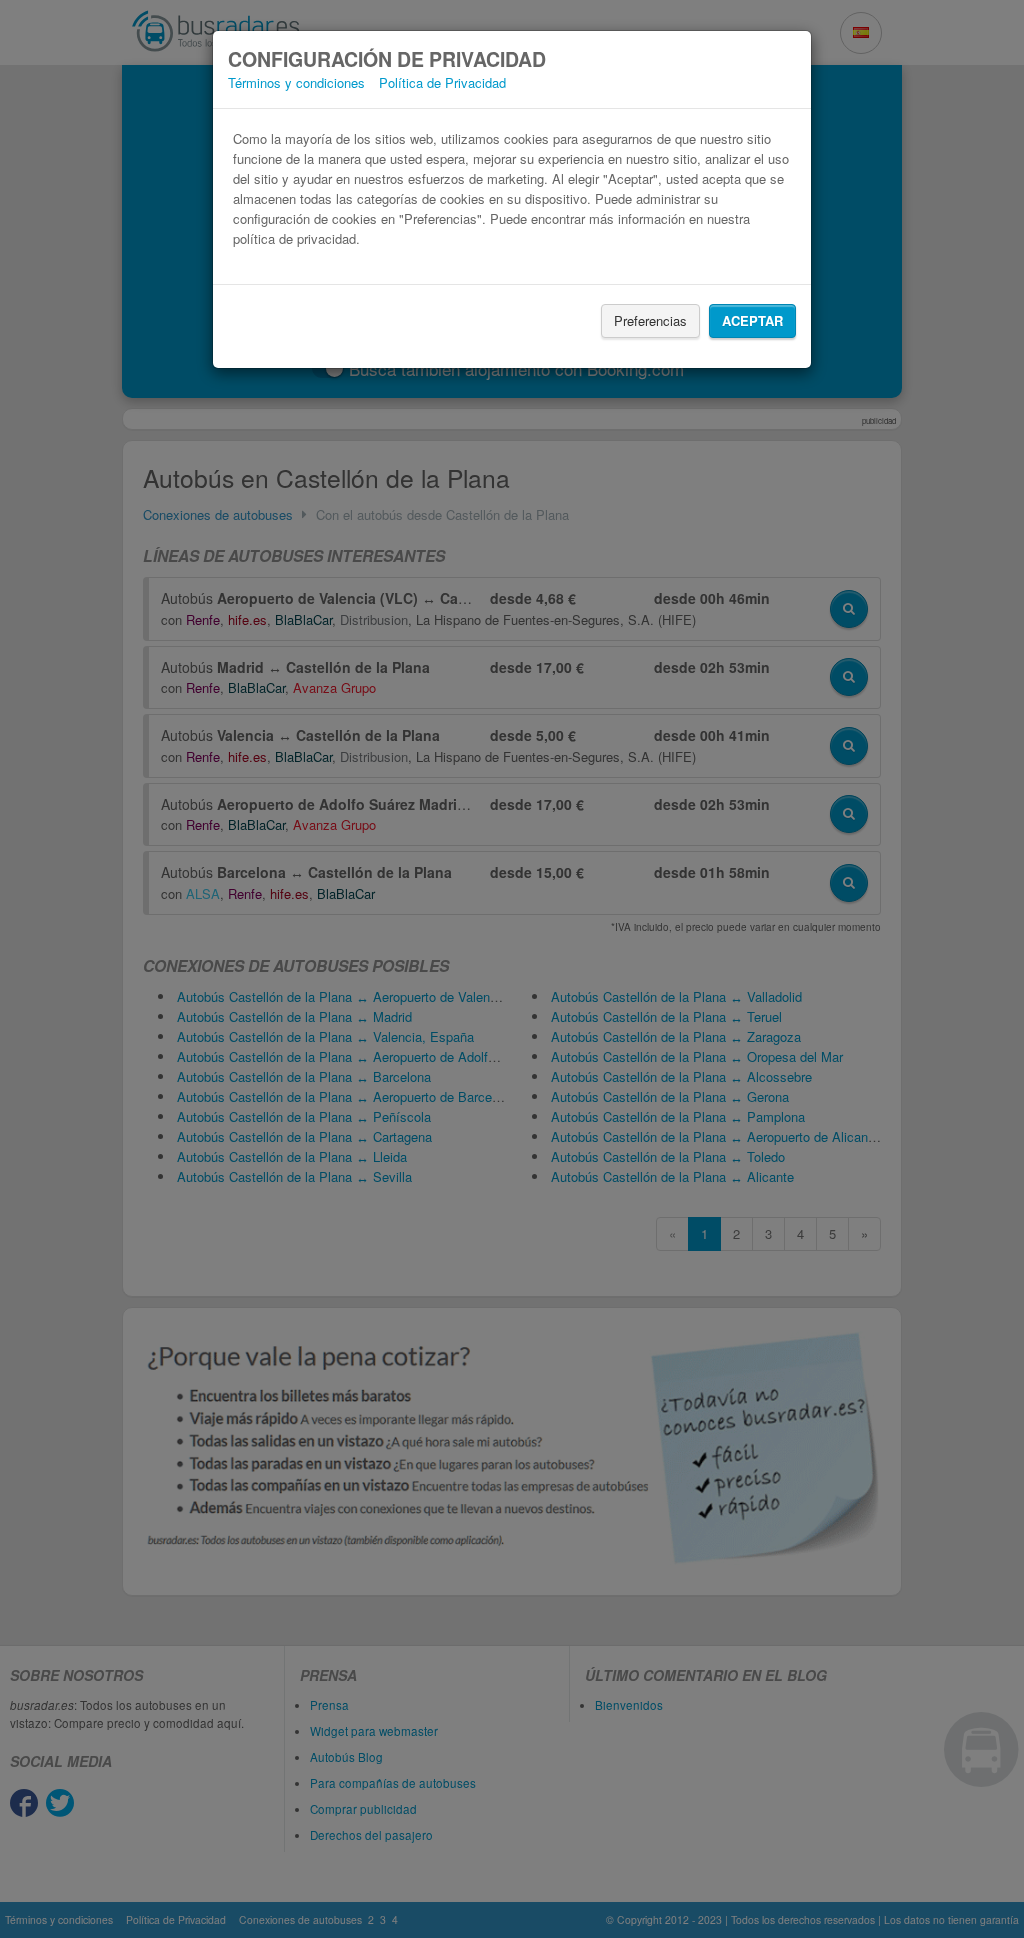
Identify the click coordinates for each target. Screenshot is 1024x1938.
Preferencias (650, 320)
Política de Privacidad (442, 82)
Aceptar (752, 320)
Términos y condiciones (296, 82)
